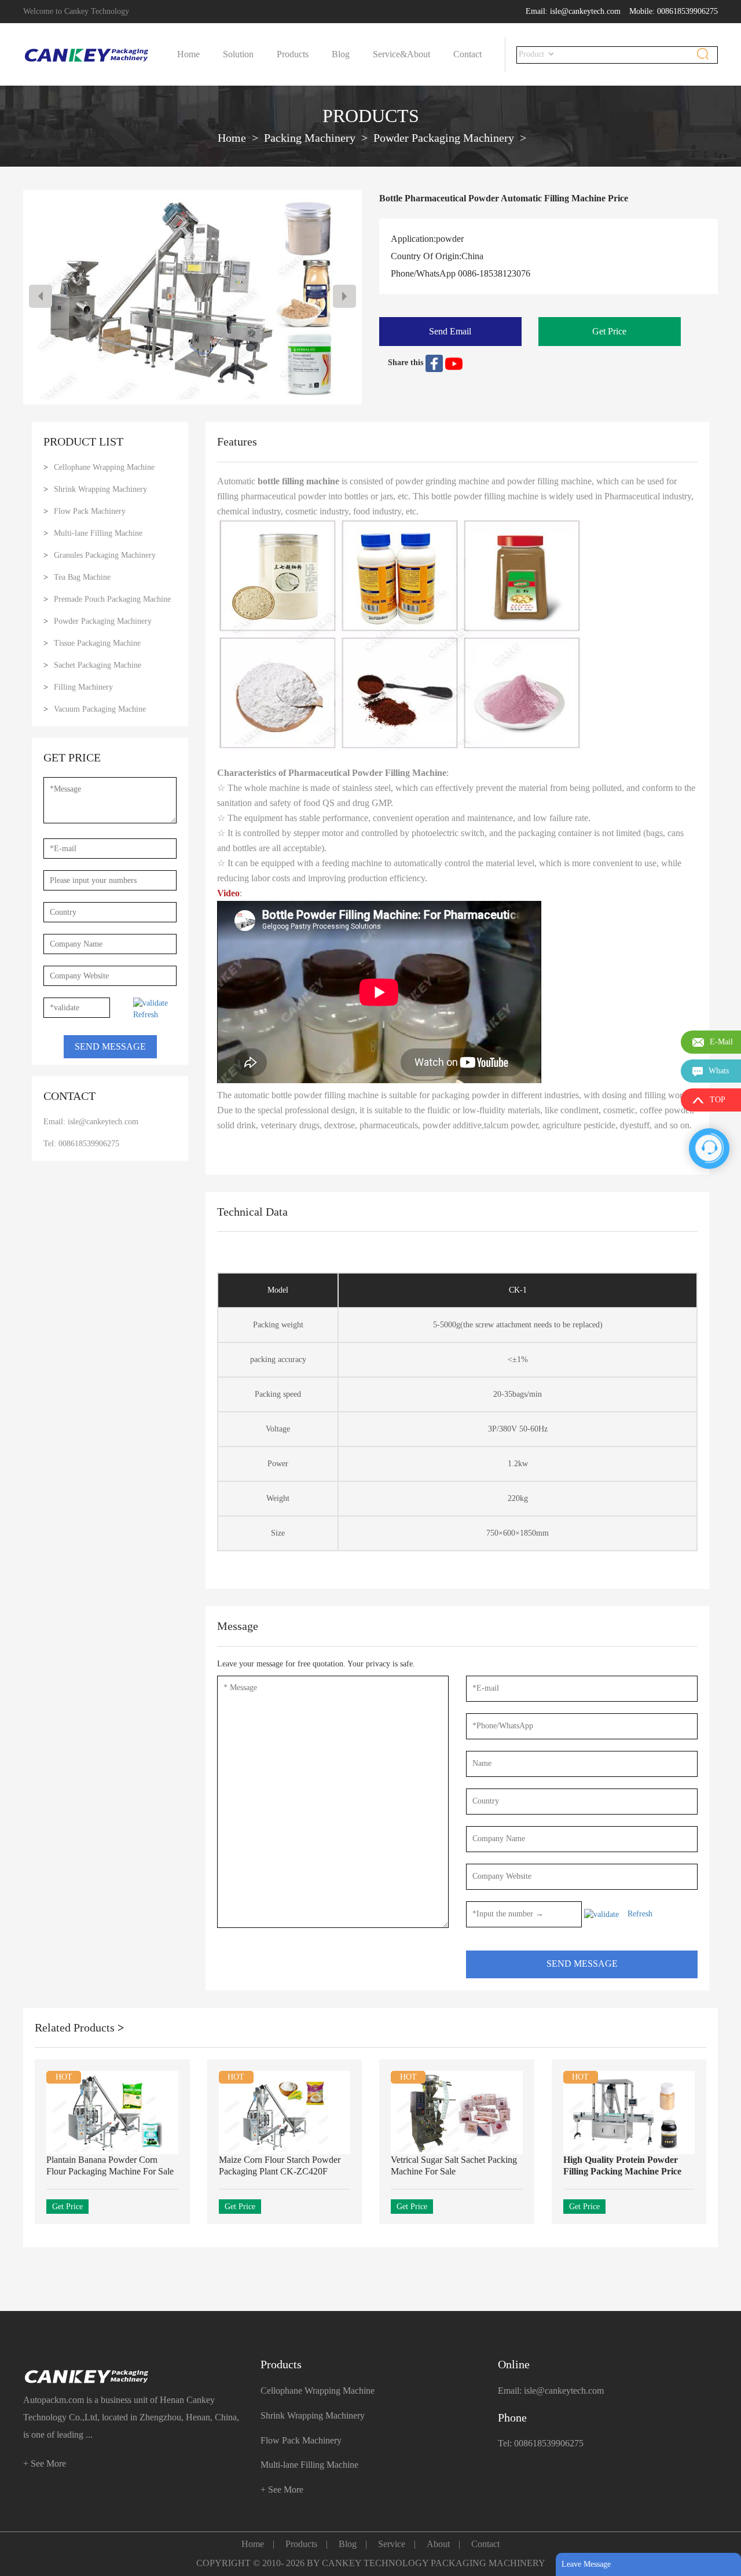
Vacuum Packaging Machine (100, 709)
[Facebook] (435, 363)
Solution (238, 54)
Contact (467, 54)
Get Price (609, 331)
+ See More (45, 2463)
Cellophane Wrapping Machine (104, 467)
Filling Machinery (83, 687)
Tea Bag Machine (82, 577)
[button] (344, 296)
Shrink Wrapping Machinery (100, 489)
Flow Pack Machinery (90, 511)
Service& (390, 54)
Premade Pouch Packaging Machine (112, 599)
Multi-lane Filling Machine (98, 533)
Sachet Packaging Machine (98, 665)
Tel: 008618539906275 (81, 1144)
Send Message (110, 1046)
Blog (341, 54)
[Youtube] (454, 363)
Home (188, 54)
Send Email (450, 331)
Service (392, 2544)
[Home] (87, 55)
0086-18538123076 (494, 273)
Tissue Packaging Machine (97, 643)
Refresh (146, 1015)
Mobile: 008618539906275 (674, 11)
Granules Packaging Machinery (105, 555)
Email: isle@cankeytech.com (573, 11)
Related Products (79, 2027)
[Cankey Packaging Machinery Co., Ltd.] (133, 2377)
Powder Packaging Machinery (444, 138)
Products (293, 54)
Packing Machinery (310, 138)
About (419, 54)
